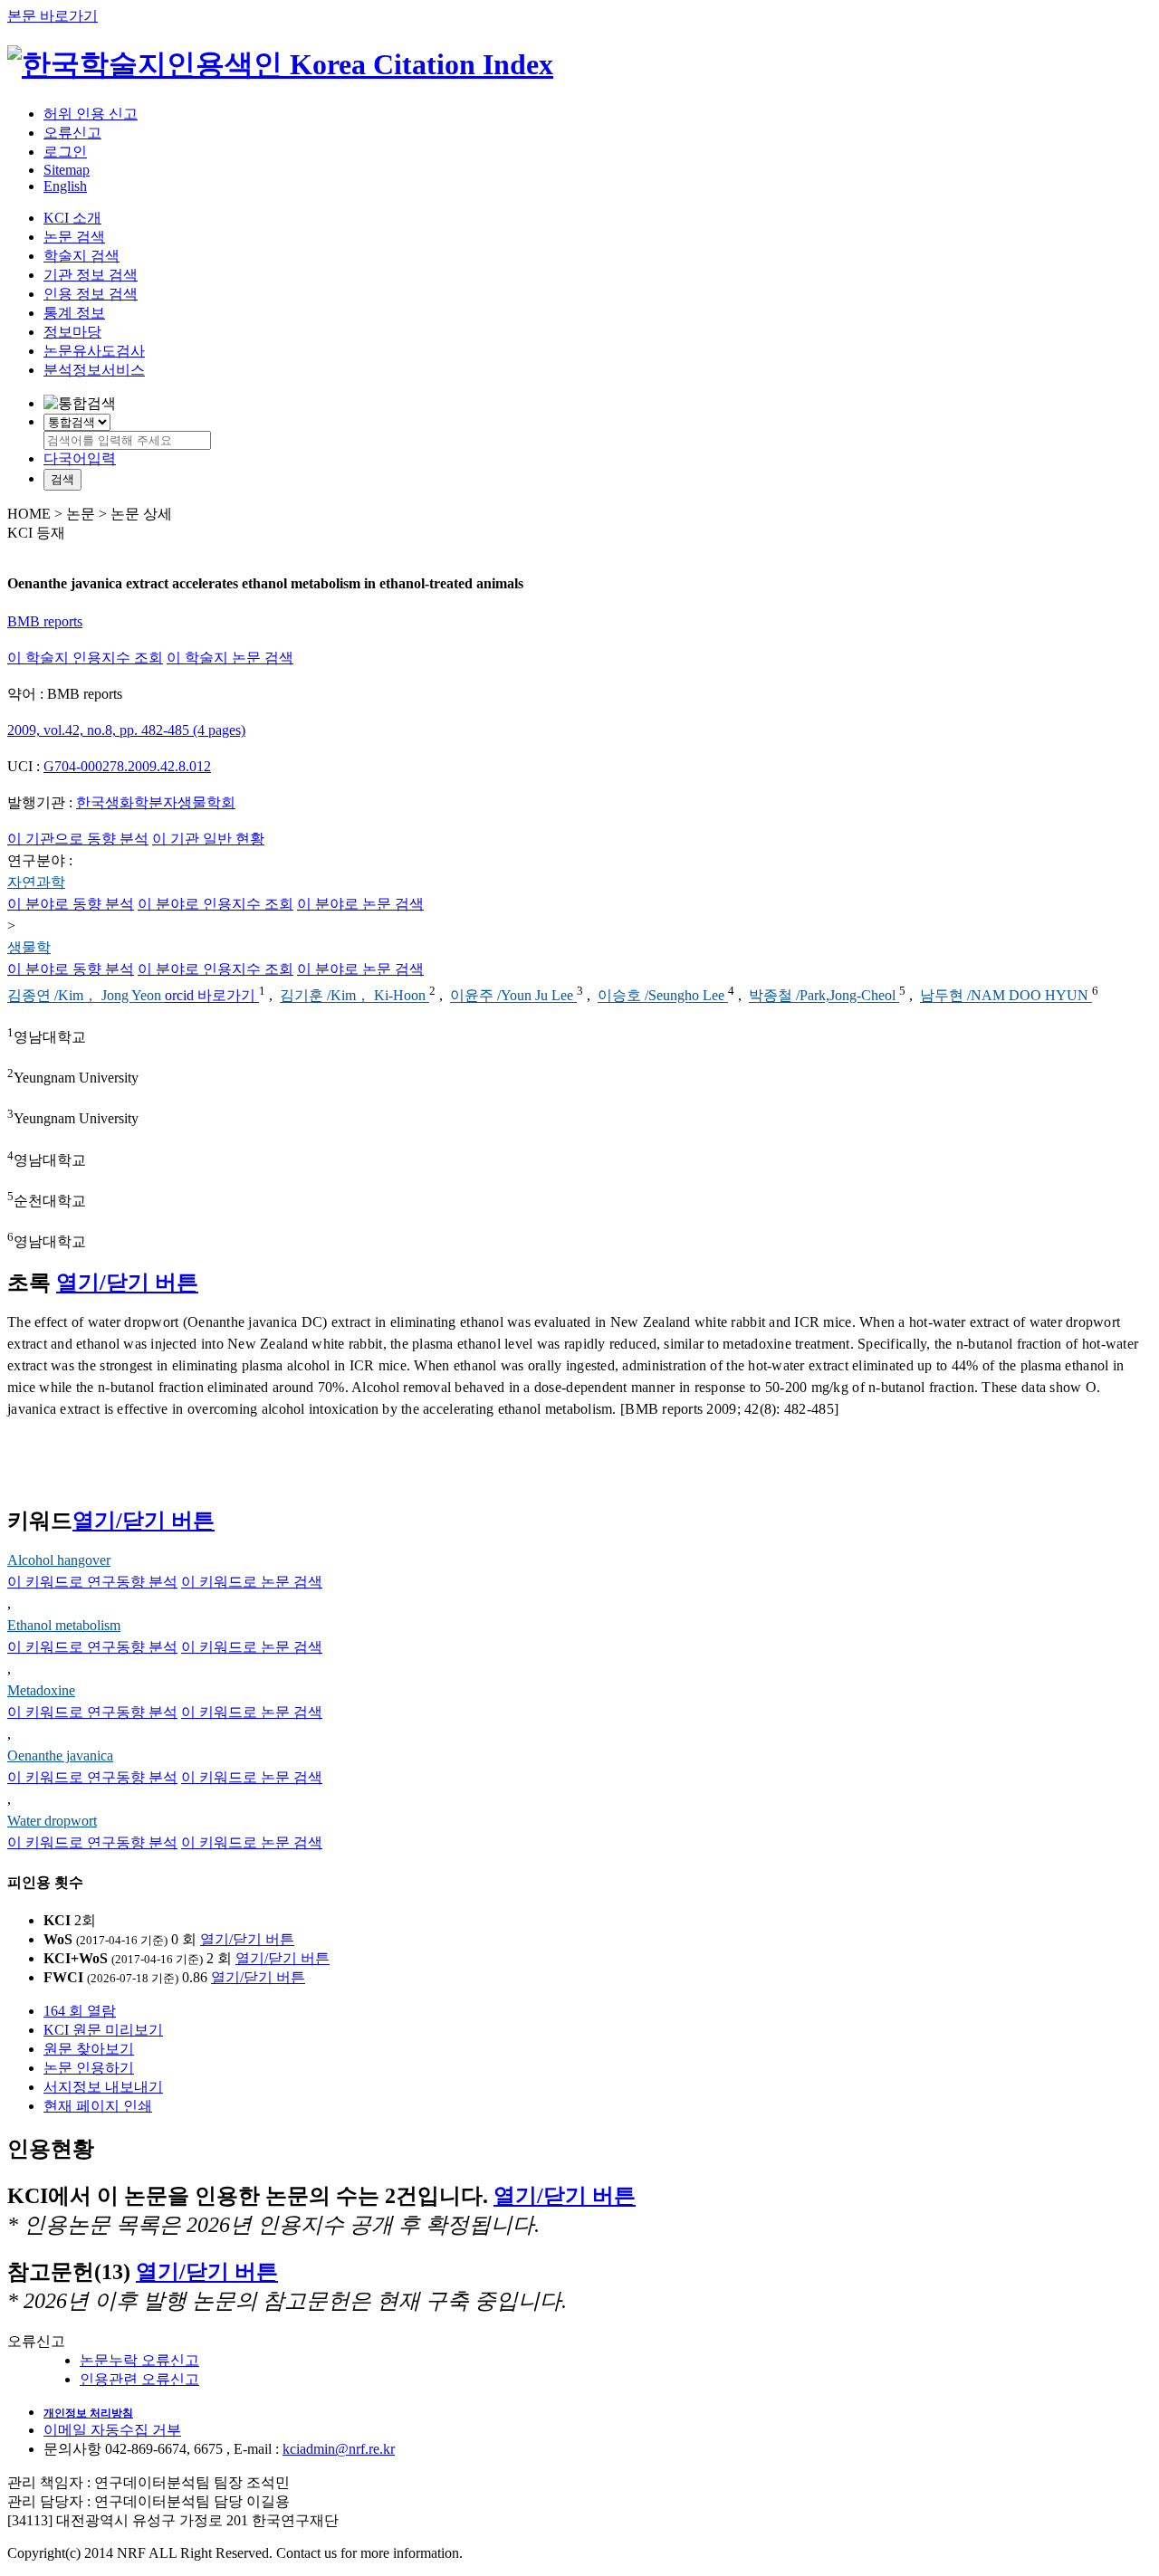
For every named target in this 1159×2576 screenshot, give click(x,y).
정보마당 (72, 332)
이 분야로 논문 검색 (360, 904)
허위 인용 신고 (91, 114)
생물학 (29, 947)
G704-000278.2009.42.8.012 (127, 766)
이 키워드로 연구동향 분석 (92, 1582)
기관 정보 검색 (91, 275)
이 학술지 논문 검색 (230, 658)
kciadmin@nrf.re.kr (339, 2449)
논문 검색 (74, 237)
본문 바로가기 (53, 16)
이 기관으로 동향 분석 (78, 839)
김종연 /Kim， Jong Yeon (86, 996)
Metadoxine (41, 1690)
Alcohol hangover (59, 1560)
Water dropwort (52, 1821)
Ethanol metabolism (64, 1625)
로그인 (65, 152)
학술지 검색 (81, 256)
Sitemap (67, 170)
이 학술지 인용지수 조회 (85, 658)
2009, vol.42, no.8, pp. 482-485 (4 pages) (126, 730)
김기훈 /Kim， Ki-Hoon (354, 996)
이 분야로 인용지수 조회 (216, 904)
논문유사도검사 (94, 351)
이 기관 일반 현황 (208, 839)
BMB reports (45, 621)
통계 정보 (74, 313)
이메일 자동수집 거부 (112, 2430)
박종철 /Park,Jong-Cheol (824, 996)
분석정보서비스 (94, 370)
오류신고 (72, 133)
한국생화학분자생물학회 (156, 802)
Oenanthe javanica (60, 1755)
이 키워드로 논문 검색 (252, 1582)
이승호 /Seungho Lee (663, 996)
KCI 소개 (72, 218)
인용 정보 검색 (91, 294)
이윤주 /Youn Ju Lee (513, 996)
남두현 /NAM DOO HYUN (1006, 996)
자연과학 (36, 882)
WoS (58, 1939)
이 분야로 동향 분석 (71, 904)
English (65, 186)
